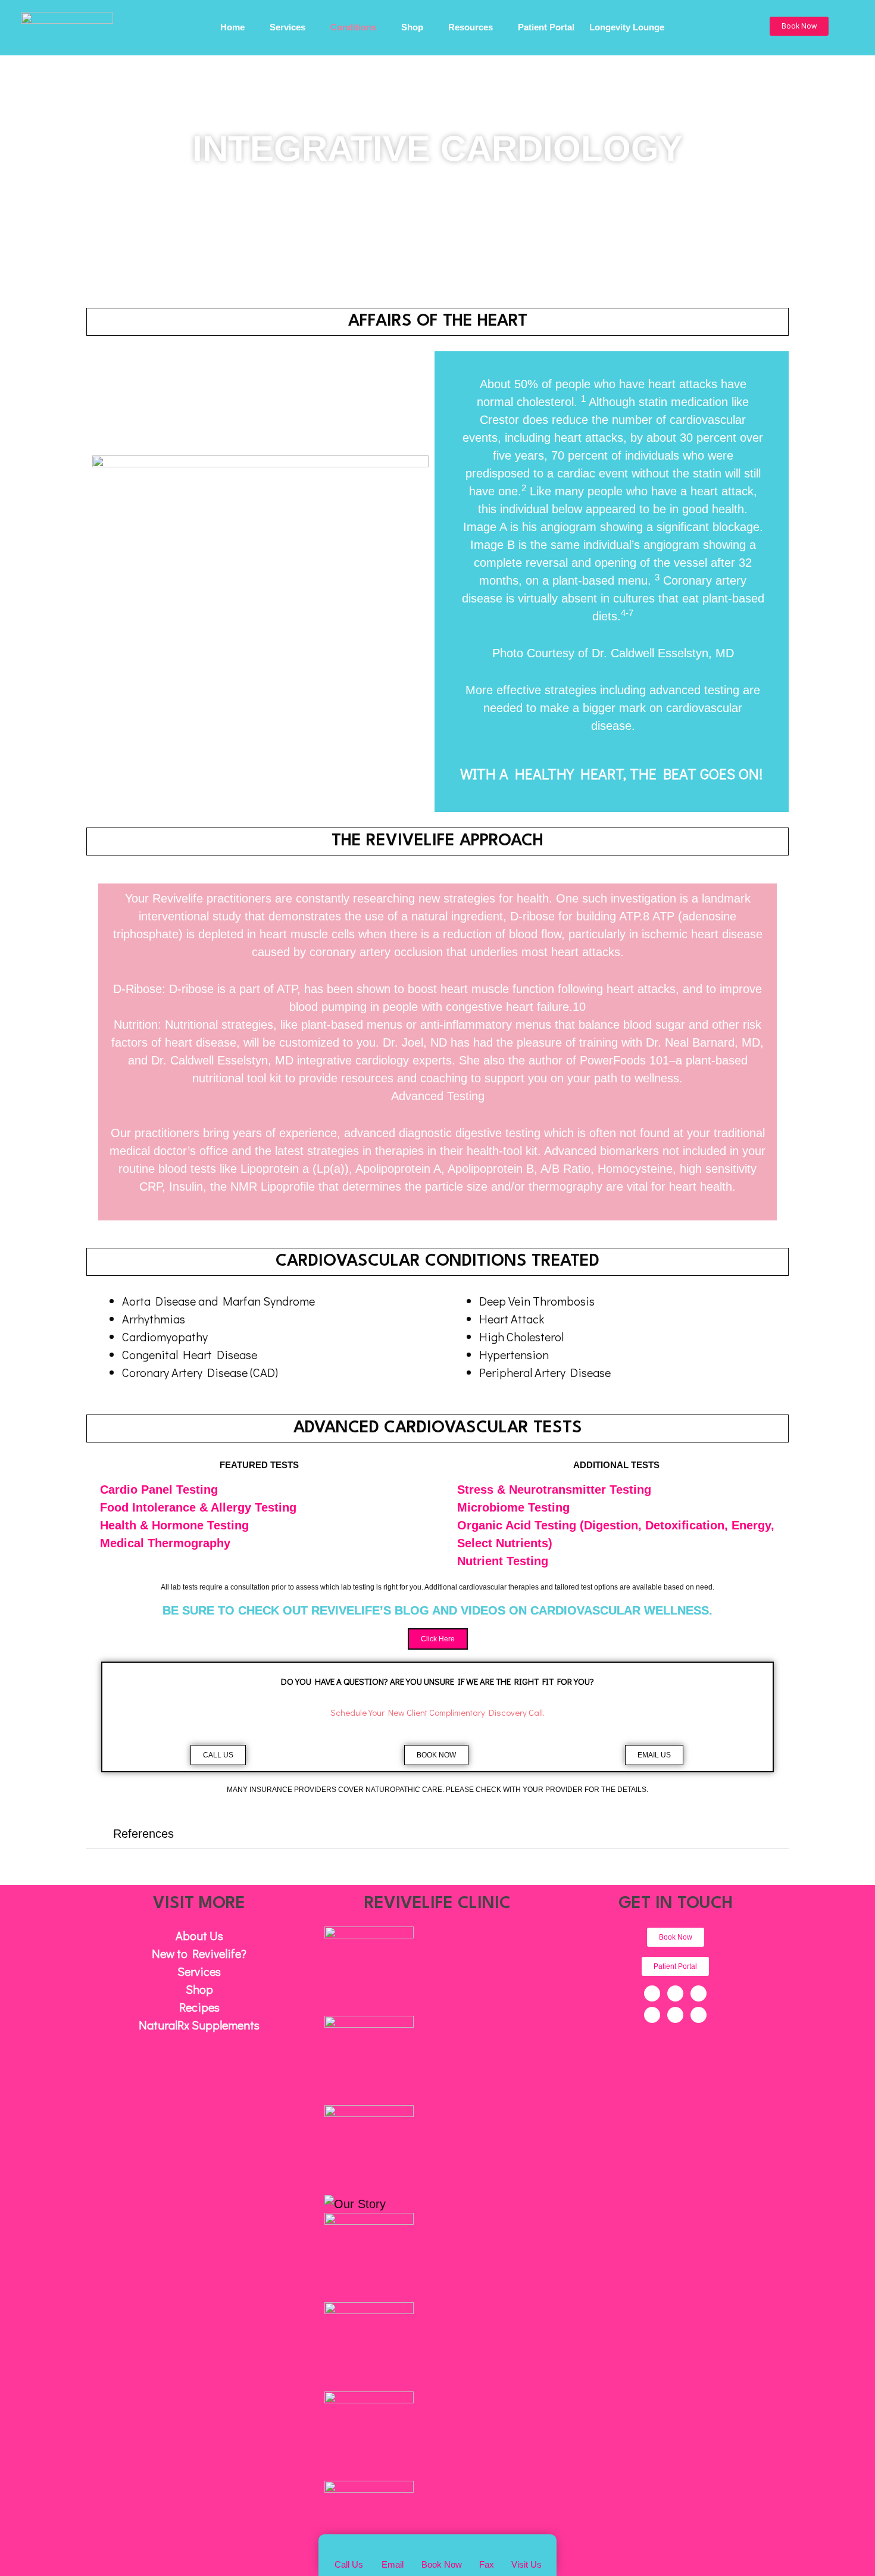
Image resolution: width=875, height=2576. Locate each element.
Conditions (353, 29)
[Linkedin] (675, 2015)
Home (232, 29)
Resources (471, 29)
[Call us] (349, 2549)
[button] (799, 26)
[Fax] (487, 2549)
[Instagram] (652, 2015)
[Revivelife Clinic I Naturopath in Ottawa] (67, 25)
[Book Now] (442, 2547)
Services (287, 29)
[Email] (393, 2549)
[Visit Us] (526, 2549)
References (143, 1834)
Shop (412, 29)
